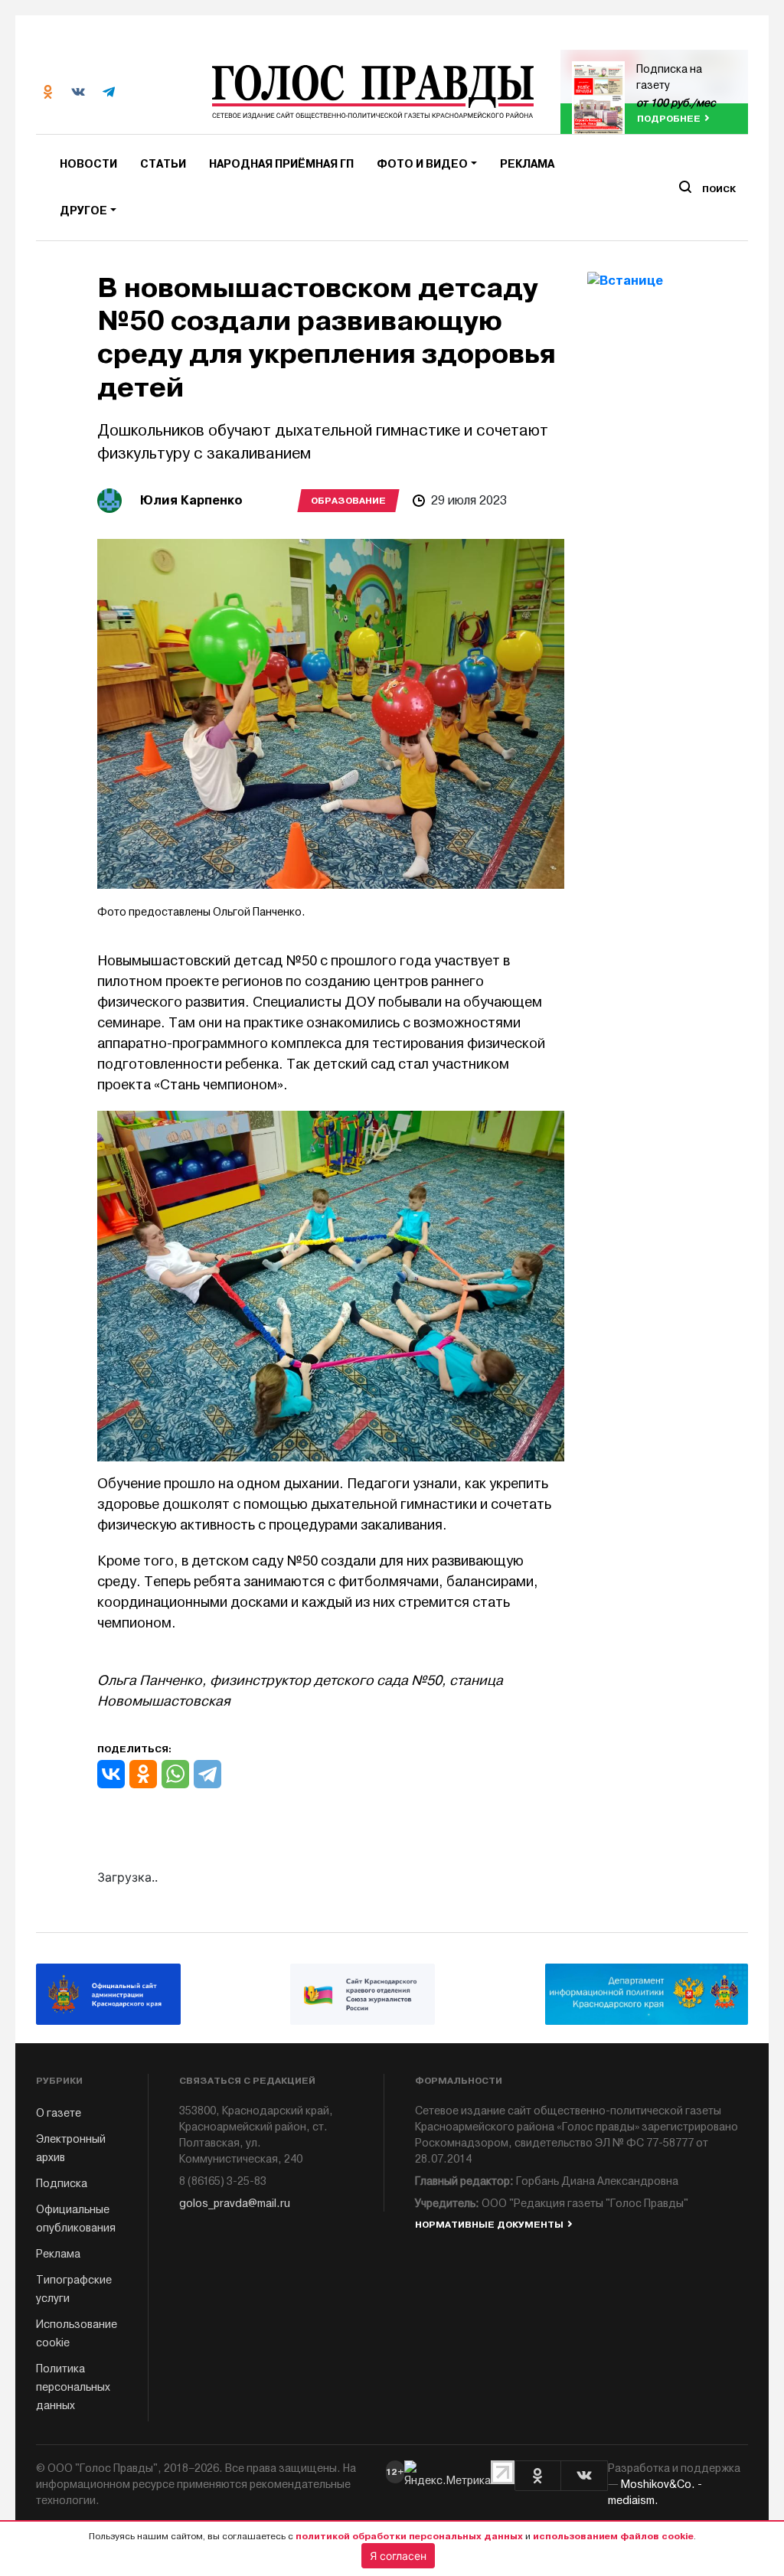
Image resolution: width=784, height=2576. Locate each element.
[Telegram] (207, 1774)
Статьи (163, 164)
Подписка (62, 2184)
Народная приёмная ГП (281, 164)
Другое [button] (83, 211)
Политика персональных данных (73, 2387)
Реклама (527, 164)
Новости (88, 164)
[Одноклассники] (143, 1774)
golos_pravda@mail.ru (235, 2204)
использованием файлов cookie (613, 2536)
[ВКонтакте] (111, 1774)
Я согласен (398, 2556)
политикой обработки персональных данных (409, 2536)
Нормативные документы (489, 2225)
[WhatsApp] (175, 1774)
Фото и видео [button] (422, 164)
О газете (59, 2113)
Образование (348, 501)
